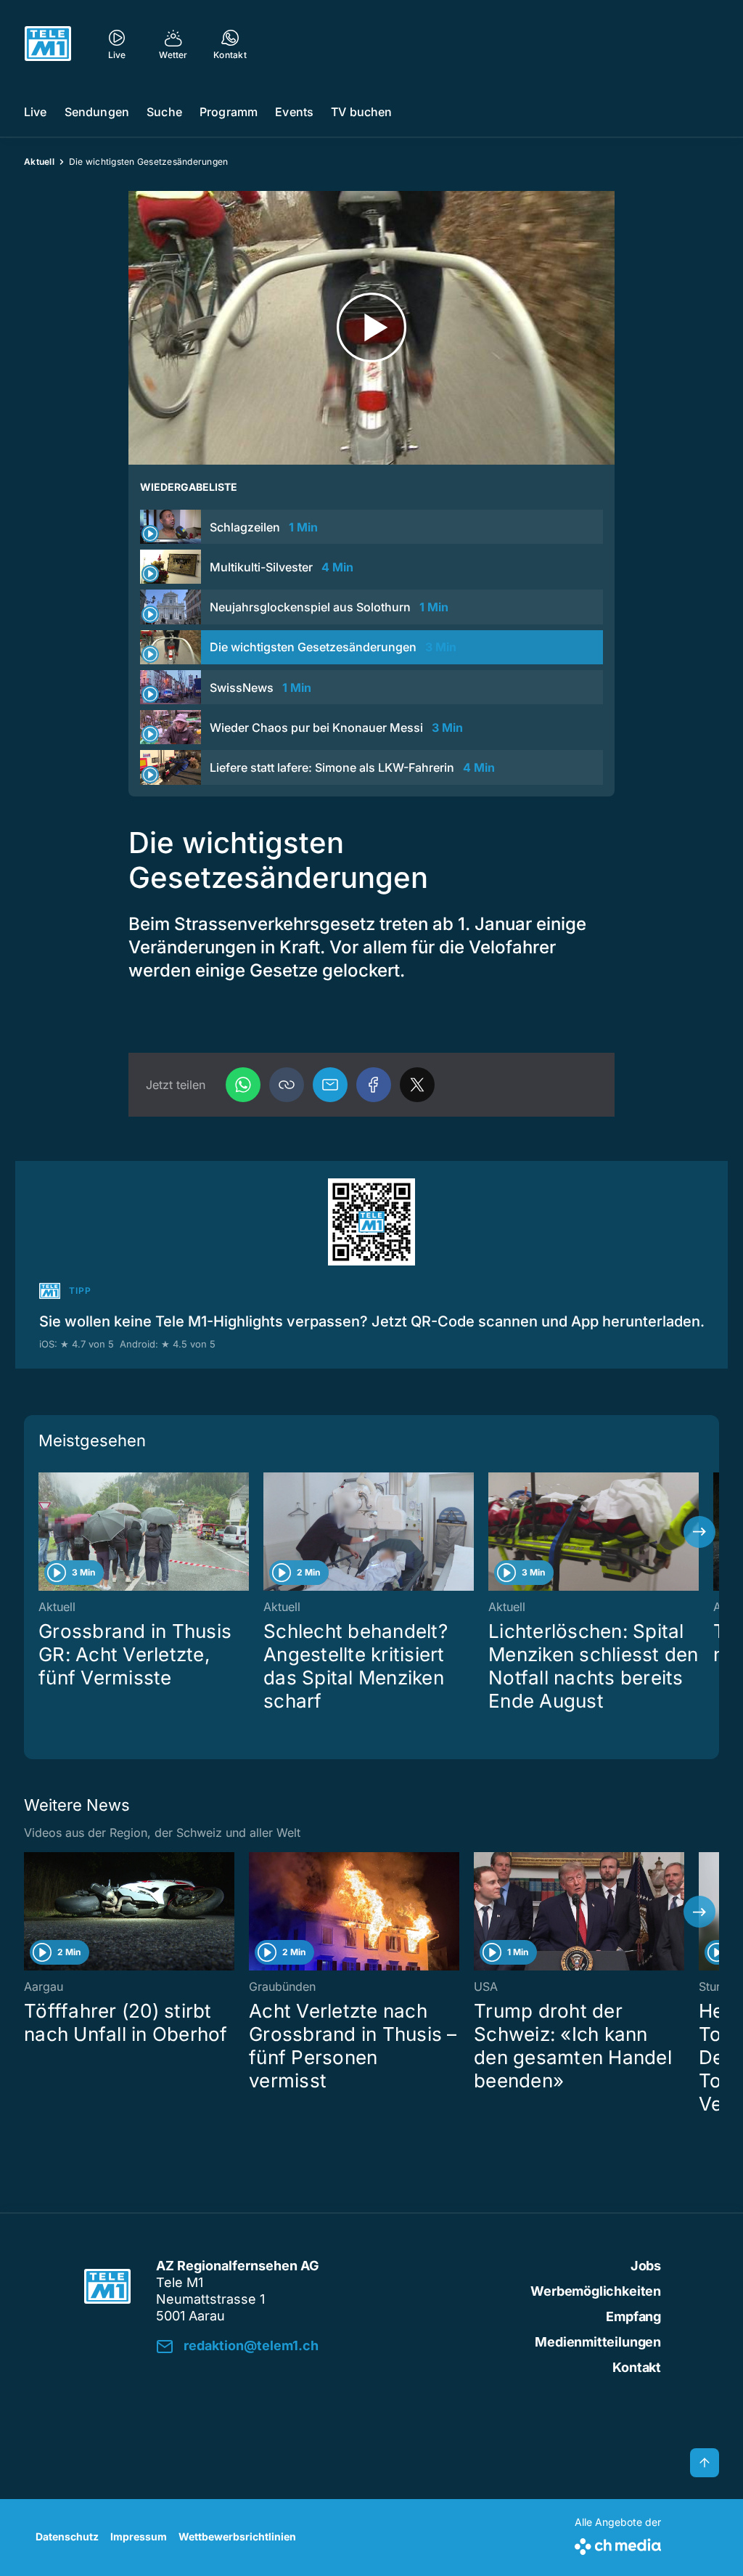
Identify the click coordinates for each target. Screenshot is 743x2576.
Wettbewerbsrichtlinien (237, 2536)
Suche (164, 112)
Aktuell (39, 162)
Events (294, 112)
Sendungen (97, 112)
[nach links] (44, 1532)
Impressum (139, 2536)
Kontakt (637, 2367)
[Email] (330, 1085)
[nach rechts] (699, 1532)
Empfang (633, 2316)
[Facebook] (374, 1085)
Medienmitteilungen (598, 2342)
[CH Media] (618, 2544)
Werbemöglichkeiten (596, 2291)
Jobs (646, 2266)
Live (36, 112)
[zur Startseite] (48, 44)
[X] (417, 1085)
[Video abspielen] (371, 328)
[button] (287, 1085)
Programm (229, 112)
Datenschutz (67, 2536)
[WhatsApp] (243, 1085)
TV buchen (361, 112)
